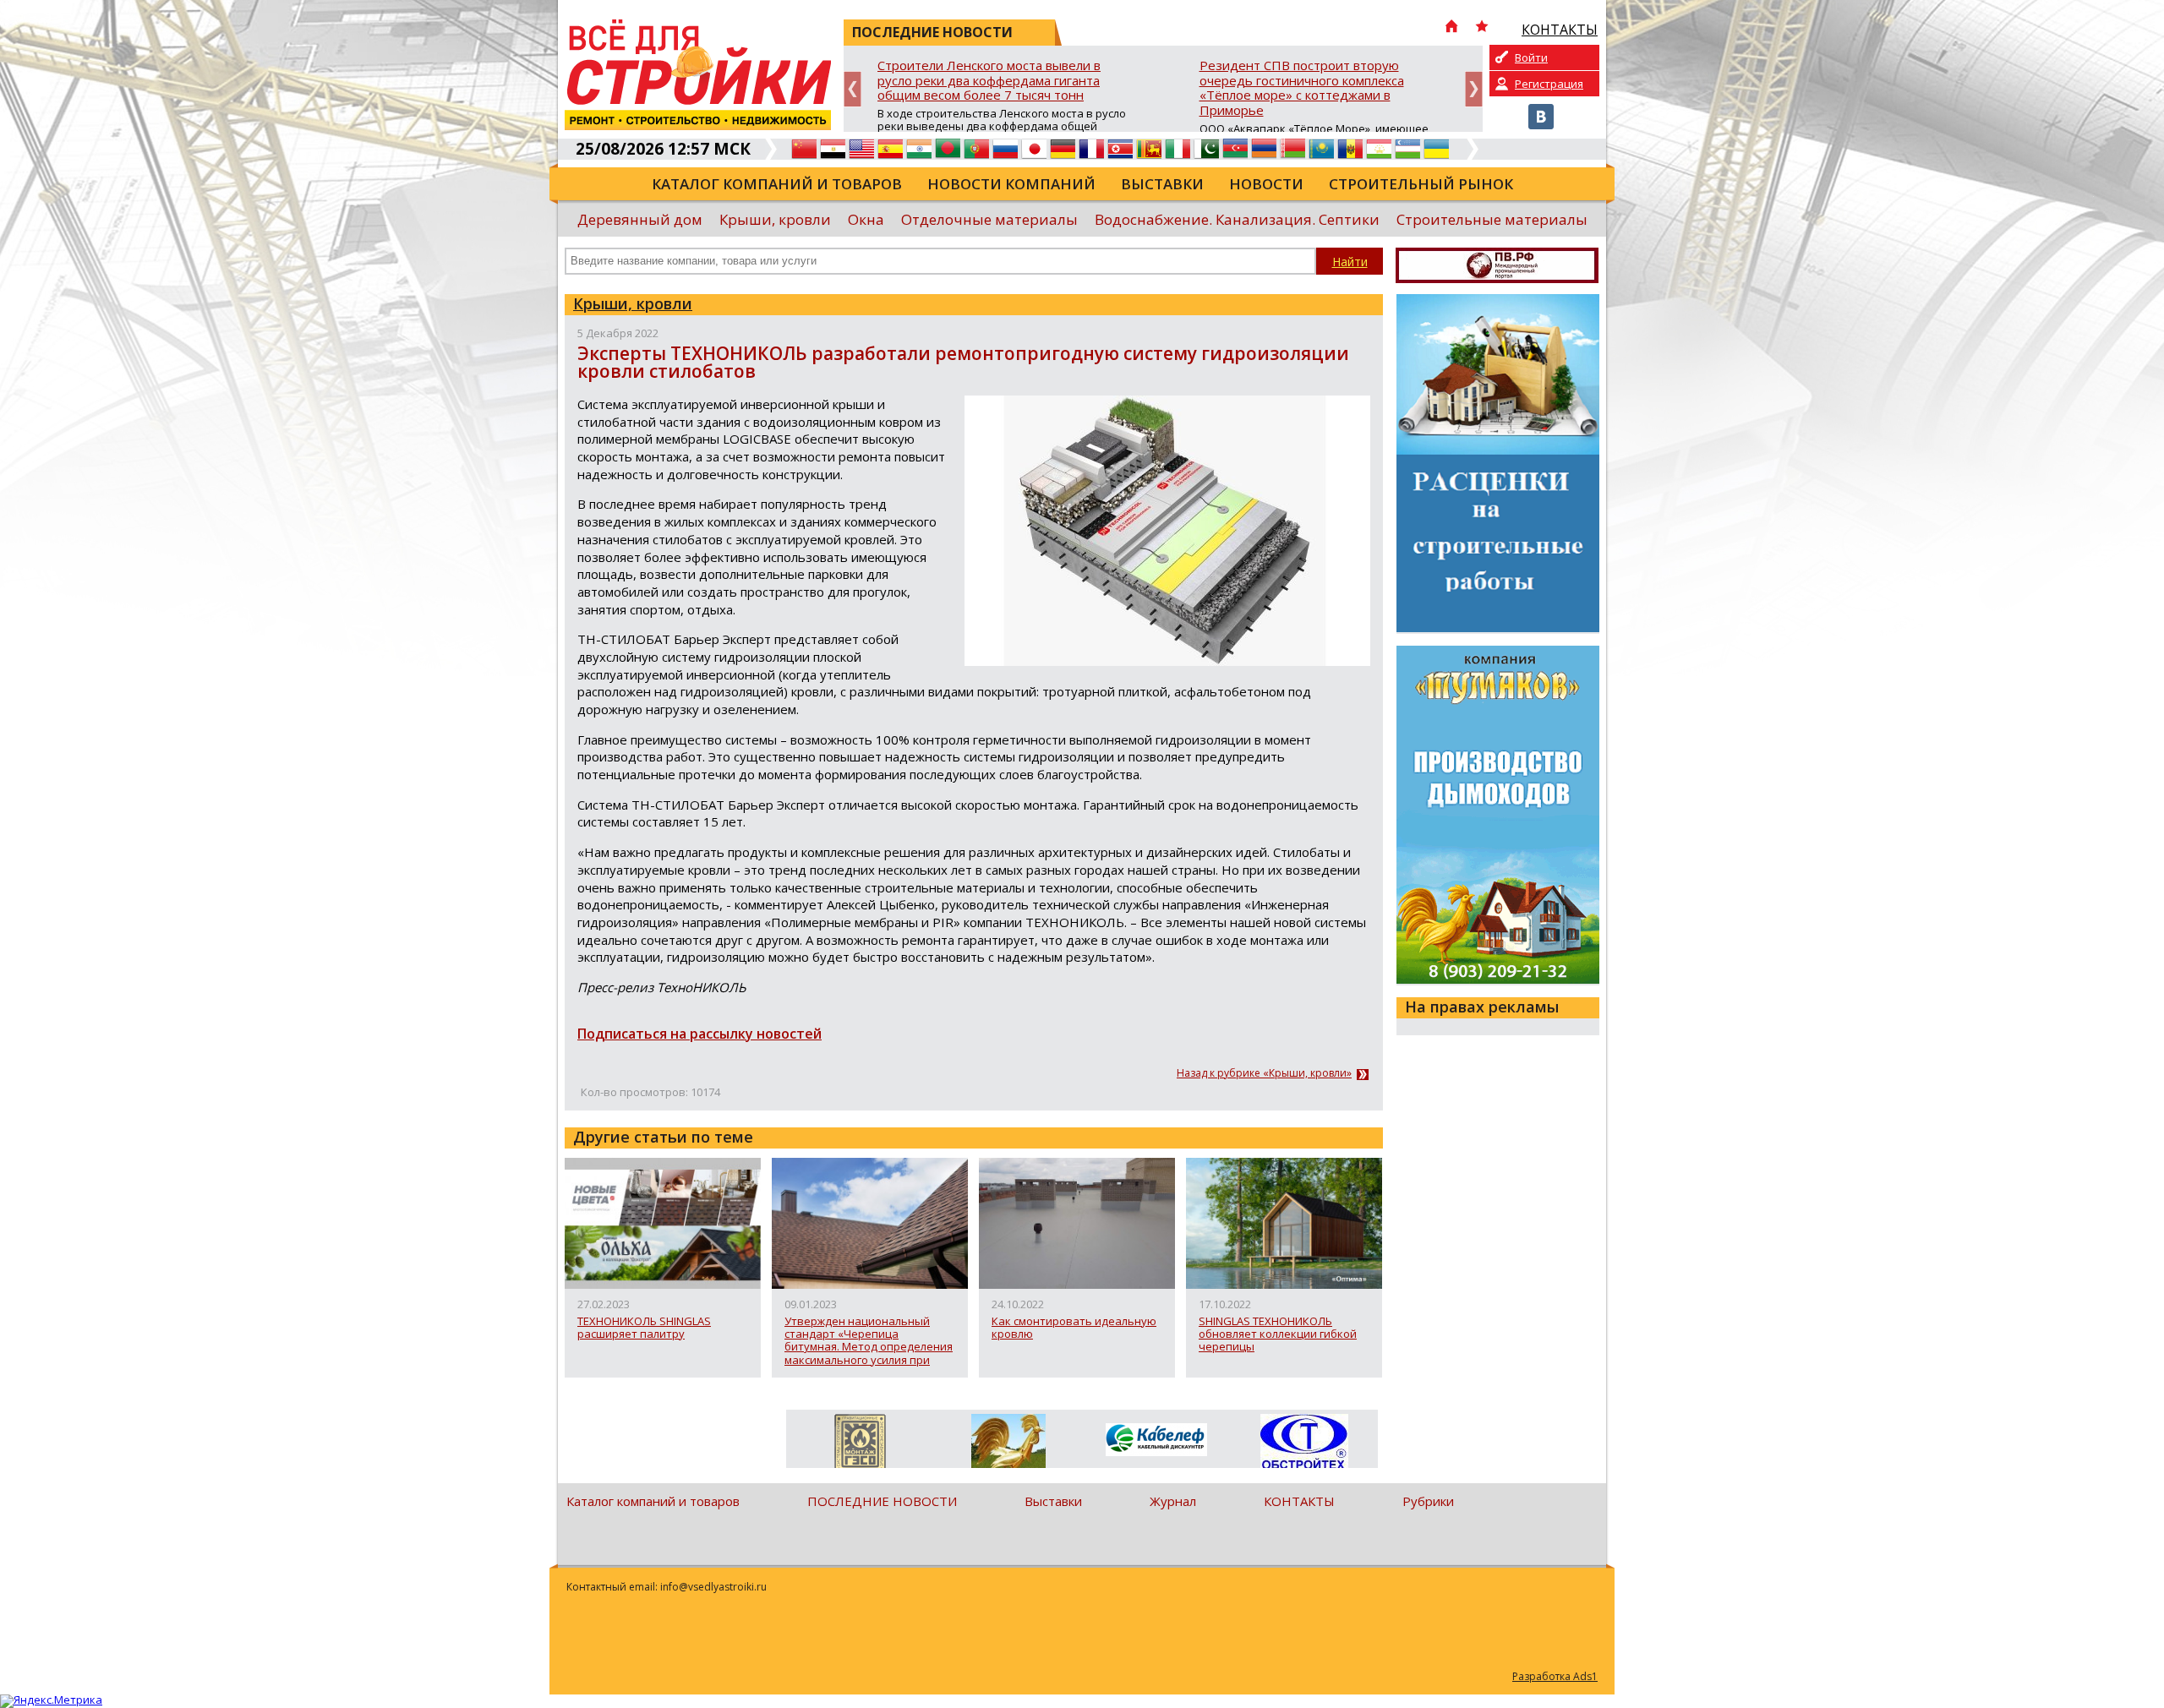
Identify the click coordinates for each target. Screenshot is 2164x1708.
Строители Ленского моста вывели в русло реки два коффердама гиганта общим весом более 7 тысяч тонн (989, 81)
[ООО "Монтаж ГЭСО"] (860, 1444)
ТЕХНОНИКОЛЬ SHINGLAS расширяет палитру (644, 1328)
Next (1474, 89)
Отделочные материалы (989, 219)
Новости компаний (1011, 184)
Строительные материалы (1492, 219)
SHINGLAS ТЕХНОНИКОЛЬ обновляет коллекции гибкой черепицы (1278, 1335)
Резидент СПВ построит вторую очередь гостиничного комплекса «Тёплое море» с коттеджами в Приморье (1302, 88)
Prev (852, 89)
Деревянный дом (640, 219)
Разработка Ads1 (1555, 1676)
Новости (1266, 184)
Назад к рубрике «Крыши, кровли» (1264, 1073)
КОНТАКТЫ (1299, 1501)
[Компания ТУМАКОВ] (1008, 1444)
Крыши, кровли (775, 219)
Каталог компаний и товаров (777, 184)
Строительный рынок (1421, 184)
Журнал (1173, 1501)
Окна (866, 219)
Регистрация (1549, 84)
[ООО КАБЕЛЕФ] (1156, 1441)
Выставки (1162, 184)
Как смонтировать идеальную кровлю (1074, 1328)
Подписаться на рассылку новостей (699, 1034)
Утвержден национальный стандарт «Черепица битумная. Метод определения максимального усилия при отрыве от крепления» (869, 1341)
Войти (1531, 57)
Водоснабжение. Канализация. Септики (1237, 219)
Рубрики (1428, 1501)
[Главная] (1451, 28)
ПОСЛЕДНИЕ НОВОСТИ (882, 1501)
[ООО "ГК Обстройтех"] (1304, 1443)
